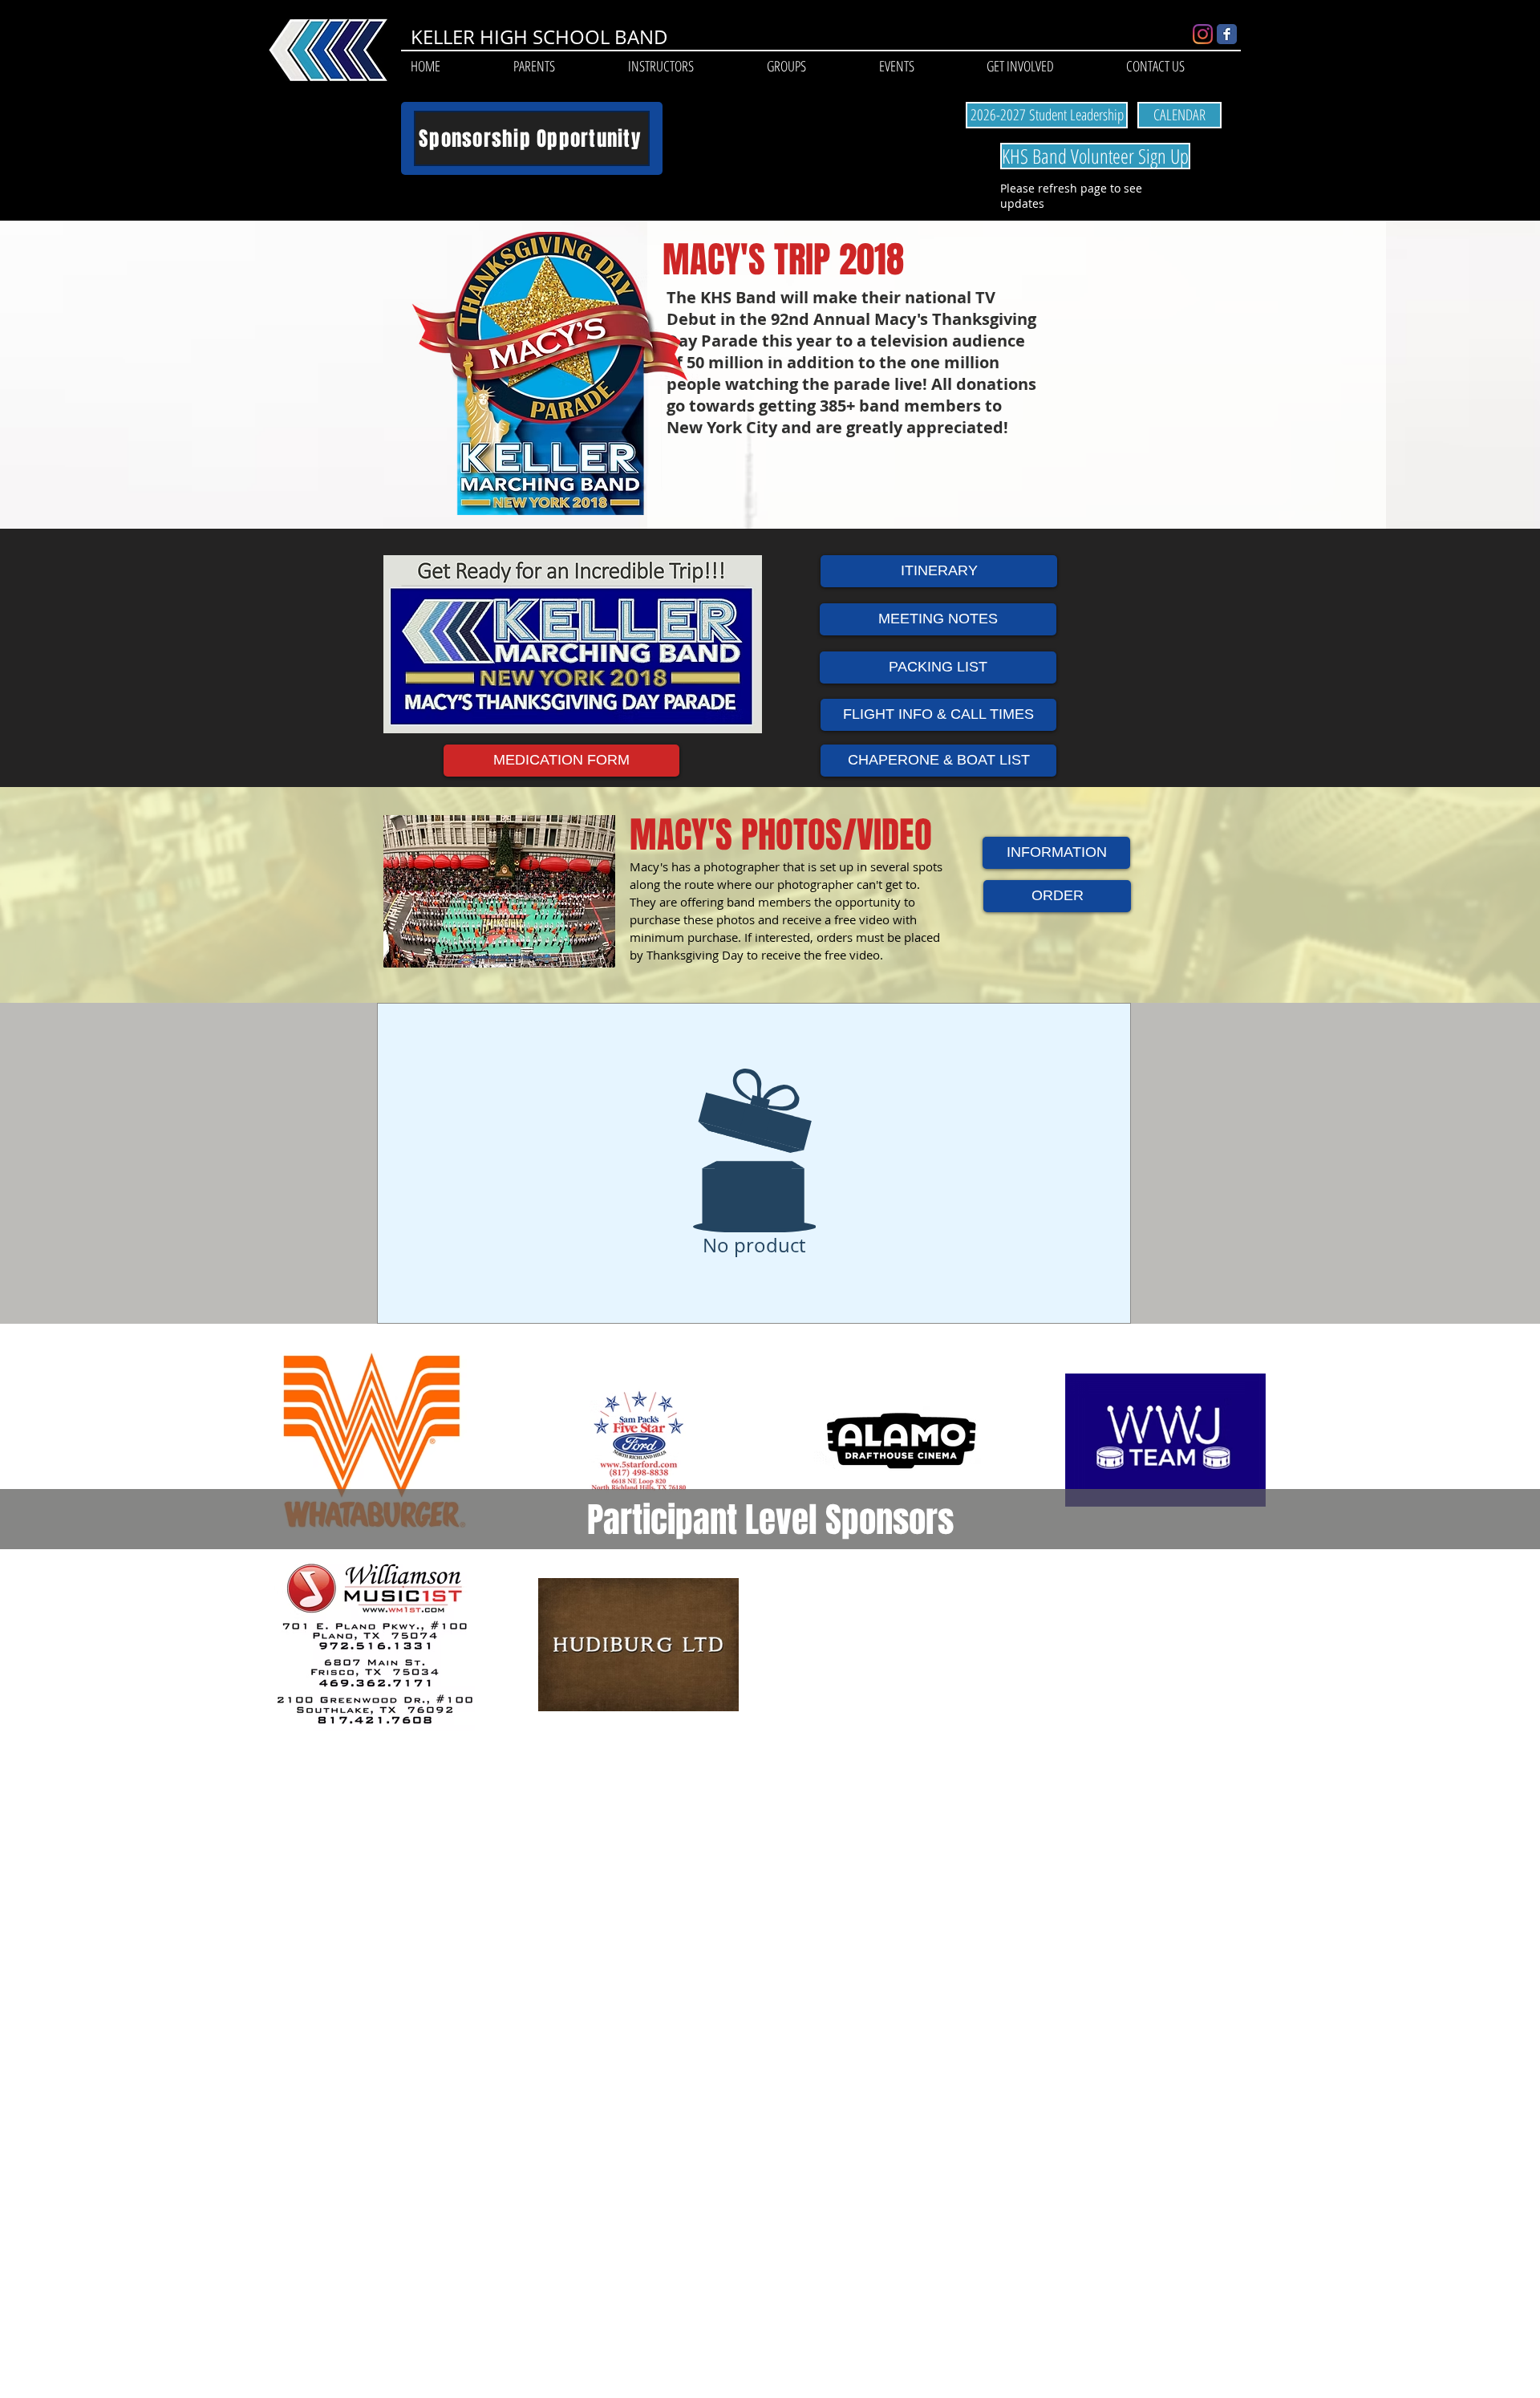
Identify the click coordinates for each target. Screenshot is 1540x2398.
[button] (534, 66)
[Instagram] (1203, 34)
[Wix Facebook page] (1227, 34)
